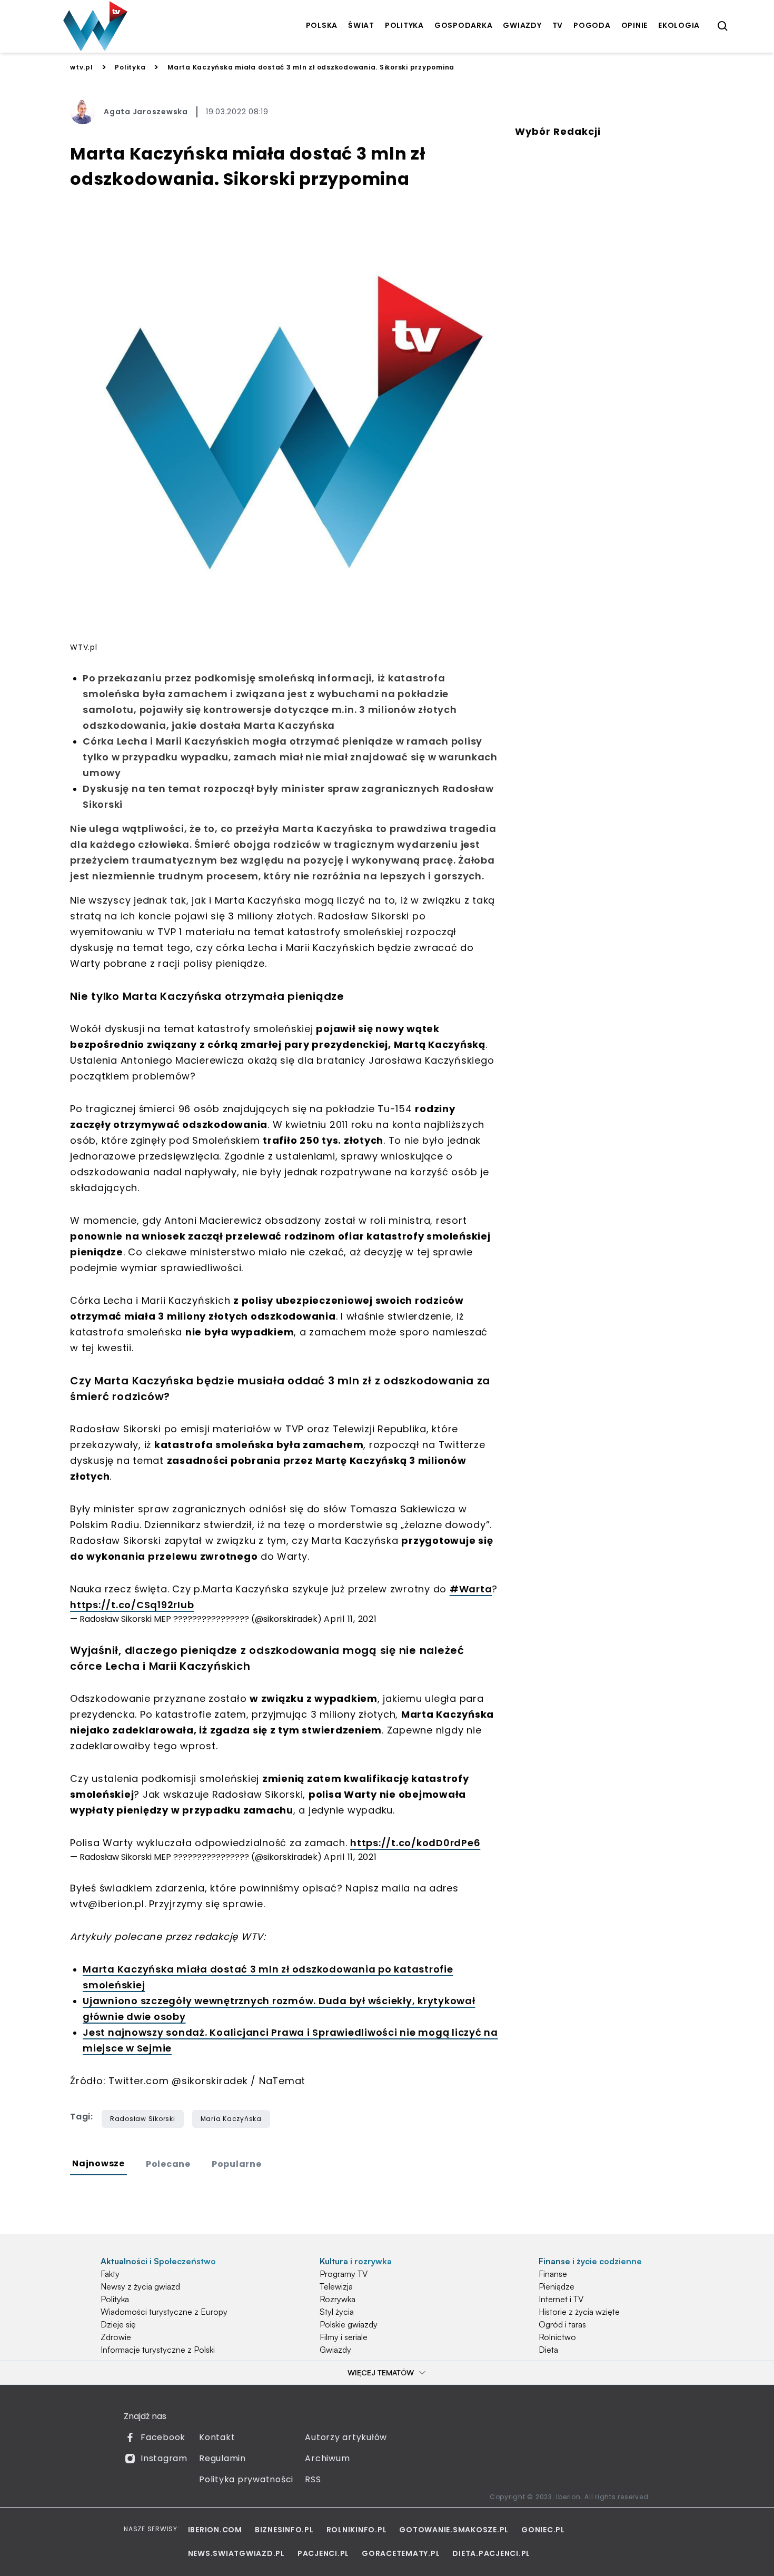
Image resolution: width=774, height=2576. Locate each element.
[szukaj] (723, 26)
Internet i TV (561, 2299)
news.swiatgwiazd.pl (236, 2553)
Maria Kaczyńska (231, 2119)
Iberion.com (215, 2530)
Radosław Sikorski (143, 2119)
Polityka (130, 67)
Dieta (548, 2350)
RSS (313, 2479)
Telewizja (336, 2286)
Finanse (553, 2274)
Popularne (237, 2164)
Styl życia (337, 2312)
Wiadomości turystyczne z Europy (164, 2312)
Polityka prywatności (246, 2479)
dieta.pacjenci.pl (491, 2553)
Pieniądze (557, 2286)
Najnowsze (98, 2163)
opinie (635, 25)
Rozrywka (338, 2299)
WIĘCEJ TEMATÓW (381, 2372)
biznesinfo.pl (284, 2530)
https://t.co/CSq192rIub (132, 1605)
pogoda (592, 25)
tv (558, 25)
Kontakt (217, 2437)
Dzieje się (118, 2324)
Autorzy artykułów (346, 2437)
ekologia (679, 25)
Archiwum (327, 2458)
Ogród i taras (562, 2324)
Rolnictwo (557, 2337)
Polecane (168, 2164)
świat (361, 25)
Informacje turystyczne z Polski (158, 2350)
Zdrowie (116, 2337)
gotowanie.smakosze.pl (454, 2530)
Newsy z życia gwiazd (140, 2286)
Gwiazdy (335, 2350)
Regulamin (222, 2458)
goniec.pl (543, 2530)
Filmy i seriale (344, 2337)
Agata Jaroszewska (146, 112)
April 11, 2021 (350, 1619)
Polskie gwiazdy (349, 2324)
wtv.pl (82, 67)
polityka (404, 25)
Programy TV (344, 2274)
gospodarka (464, 25)
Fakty (110, 2274)
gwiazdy (522, 25)
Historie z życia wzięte (579, 2312)
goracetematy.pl (401, 2553)
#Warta (471, 1589)
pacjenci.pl (323, 2553)
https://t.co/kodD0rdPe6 (415, 1843)
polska (322, 25)
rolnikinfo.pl (357, 2530)
